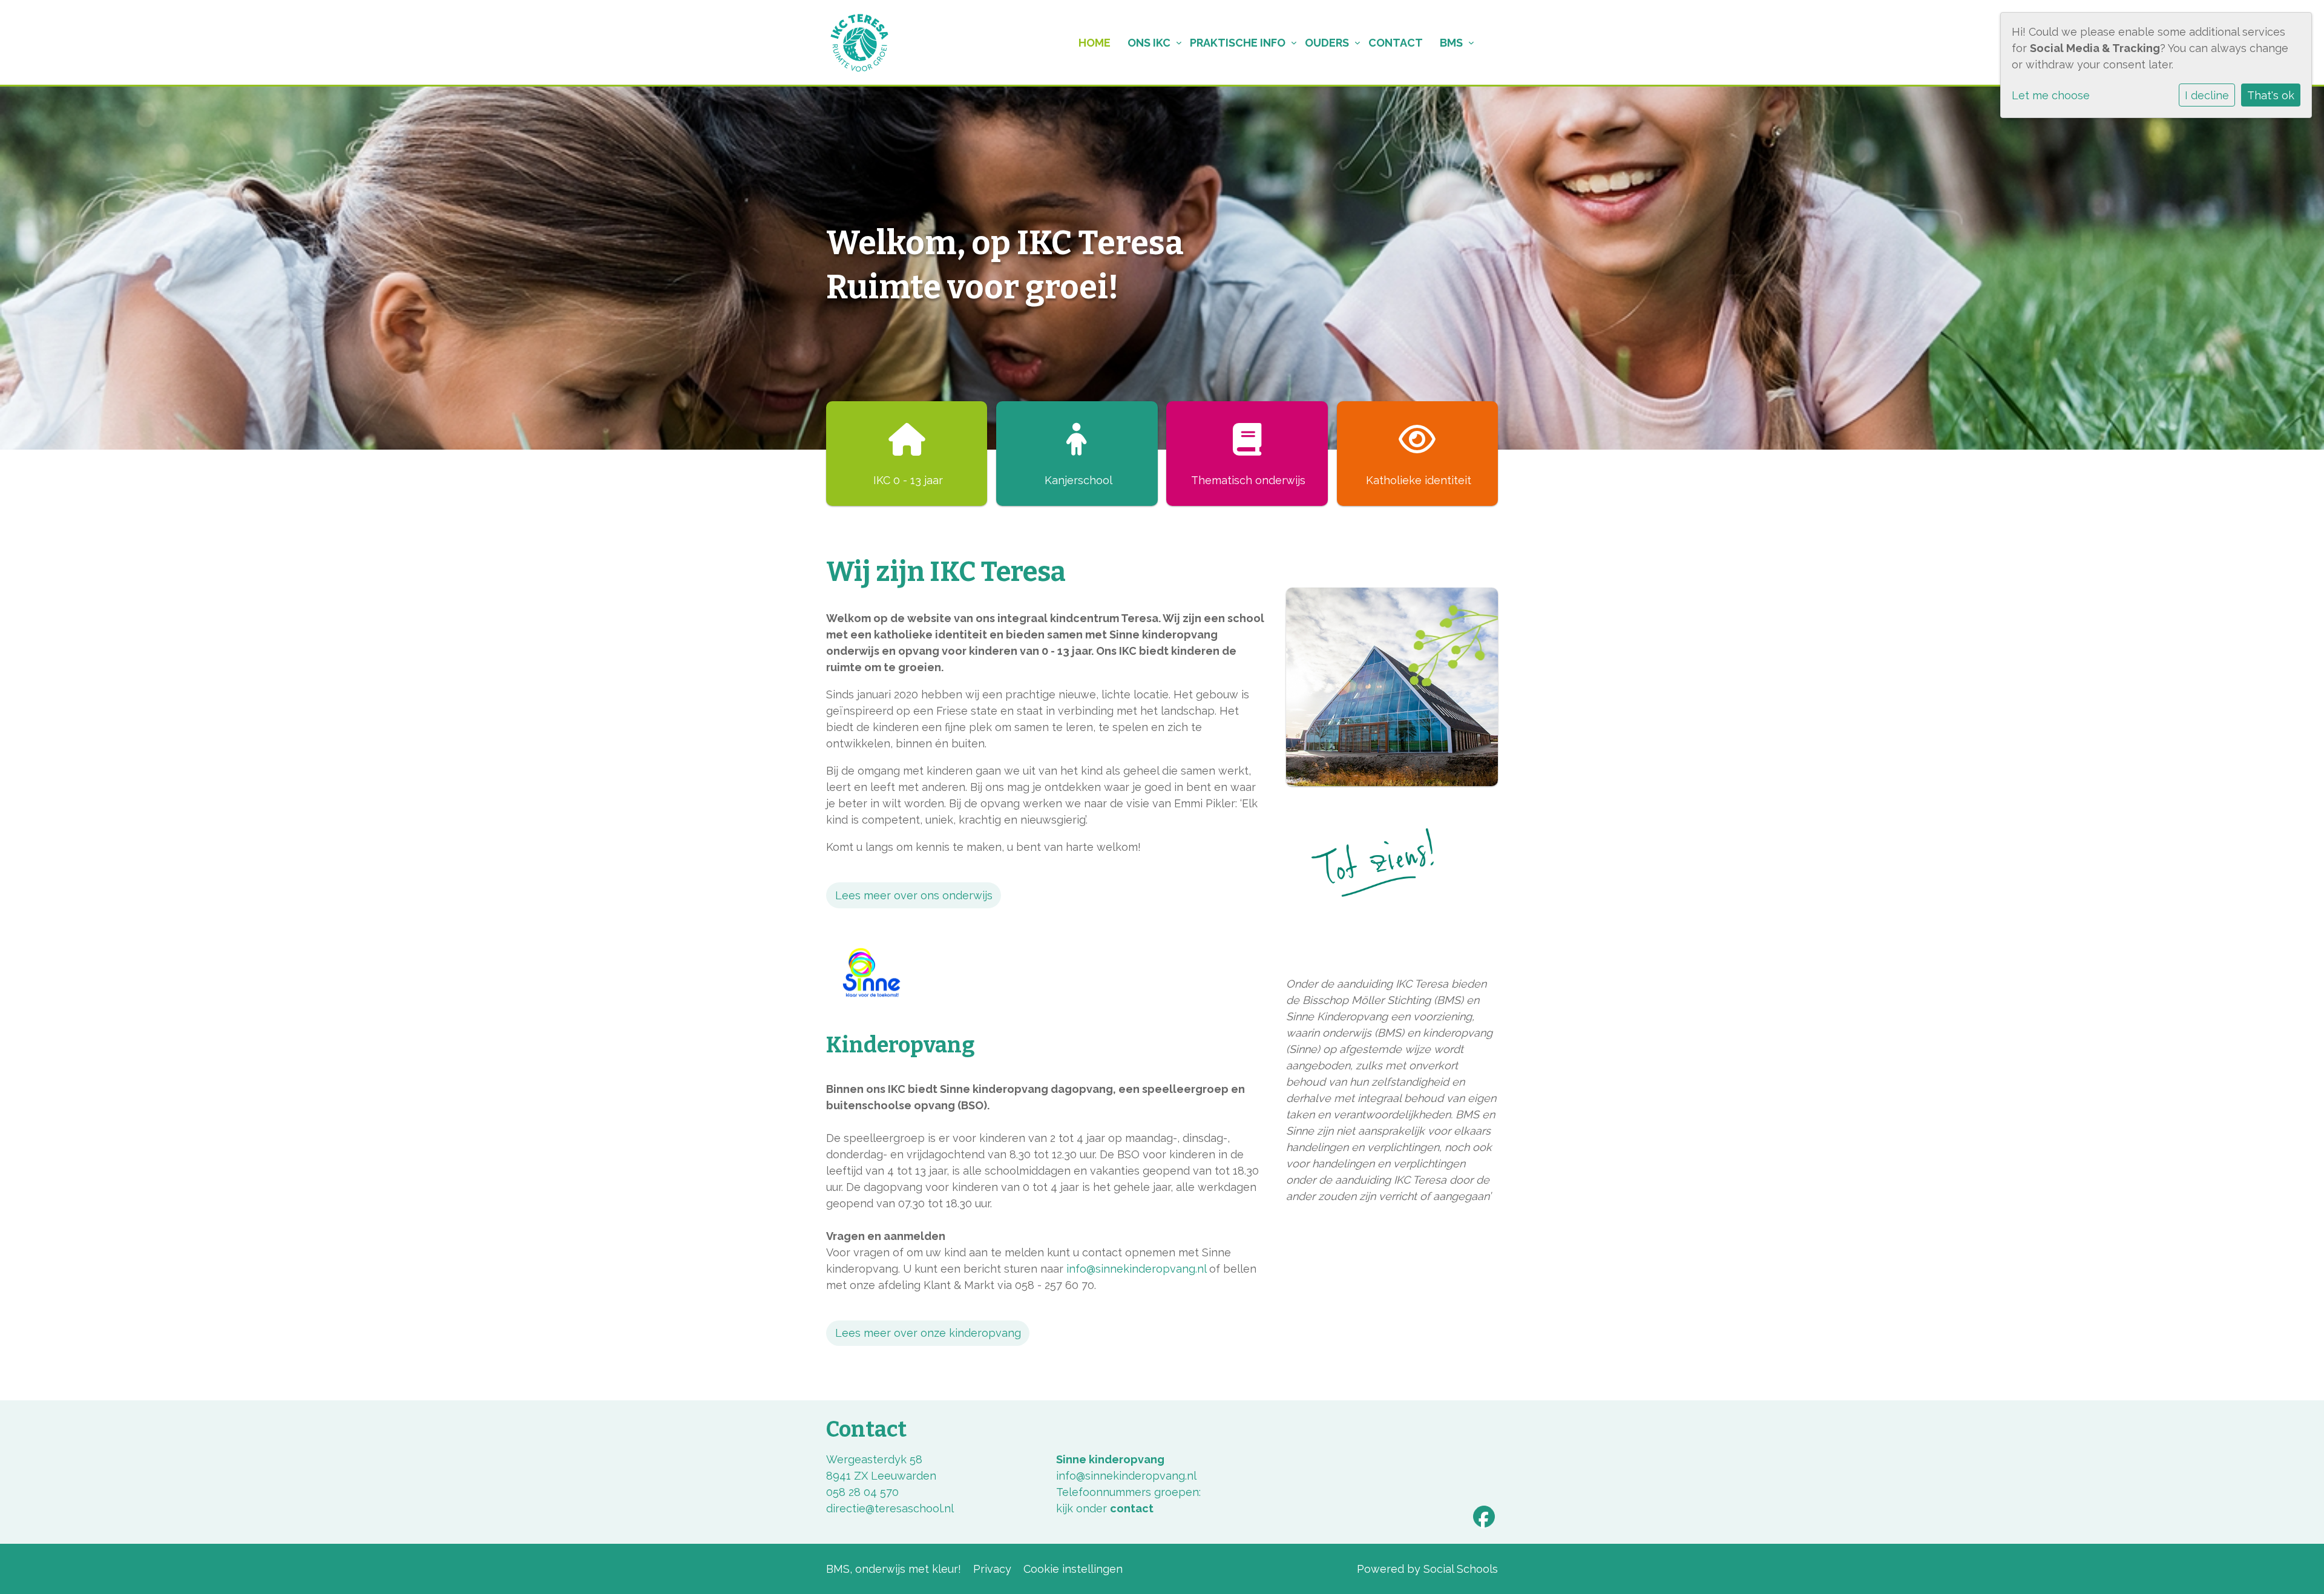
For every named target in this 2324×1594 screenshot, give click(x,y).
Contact (1396, 43)
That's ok (2271, 95)
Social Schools (1461, 1569)
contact (1132, 1508)
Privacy (992, 1569)
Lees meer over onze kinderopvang (928, 1333)
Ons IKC (1149, 43)
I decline (2207, 95)
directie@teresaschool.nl (890, 1508)
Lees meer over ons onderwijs (914, 895)
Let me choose (2051, 95)
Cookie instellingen (1073, 1569)
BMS (1451, 43)
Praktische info (1238, 43)
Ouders (1327, 43)
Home (1095, 43)
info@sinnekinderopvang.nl (1136, 1269)
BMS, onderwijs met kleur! (894, 1569)
